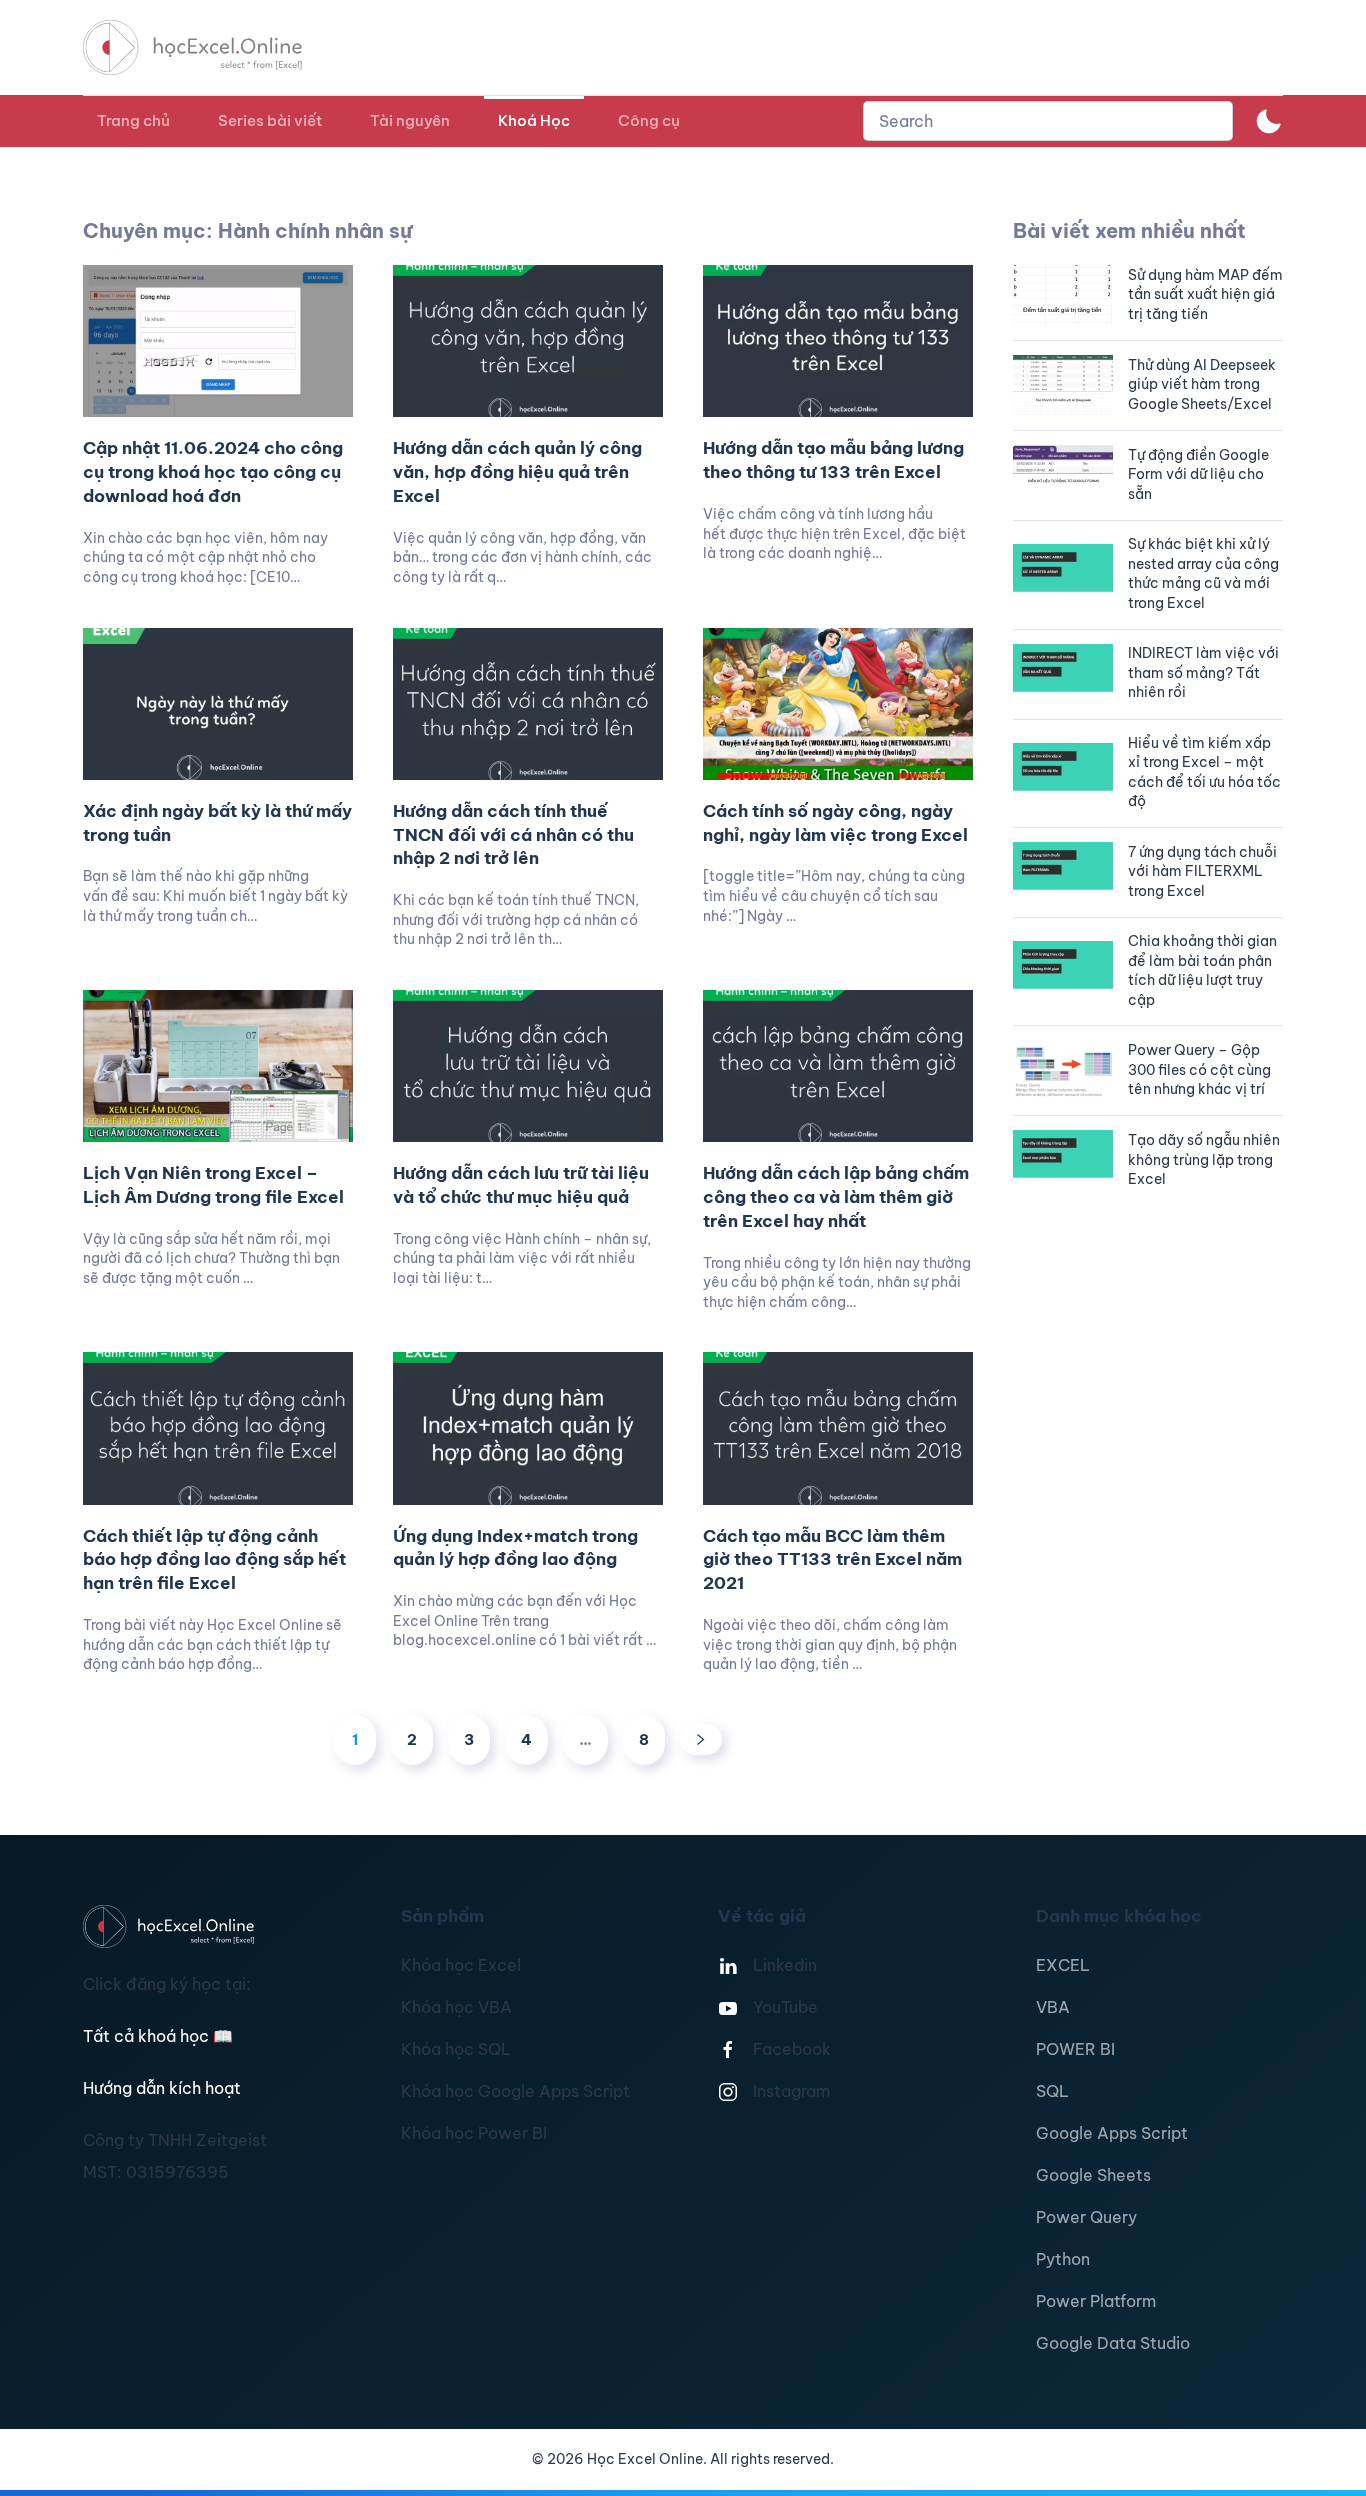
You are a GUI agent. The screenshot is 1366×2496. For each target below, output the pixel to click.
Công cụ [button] (649, 120)
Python (1063, 2259)
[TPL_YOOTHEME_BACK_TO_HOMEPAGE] (211, 47)
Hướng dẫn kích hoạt (162, 2088)
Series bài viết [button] (270, 120)
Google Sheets (1093, 2175)
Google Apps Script (1112, 2133)
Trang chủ (133, 120)
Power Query (1086, 2217)
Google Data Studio (1113, 2343)
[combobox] (1048, 121)
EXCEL (1063, 1965)
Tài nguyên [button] (410, 120)
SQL (1052, 2091)
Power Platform (1096, 2301)
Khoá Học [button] (534, 120)
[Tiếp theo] (701, 1739)
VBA (1053, 2007)
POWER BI (1075, 2049)
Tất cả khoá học (158, 2036)
